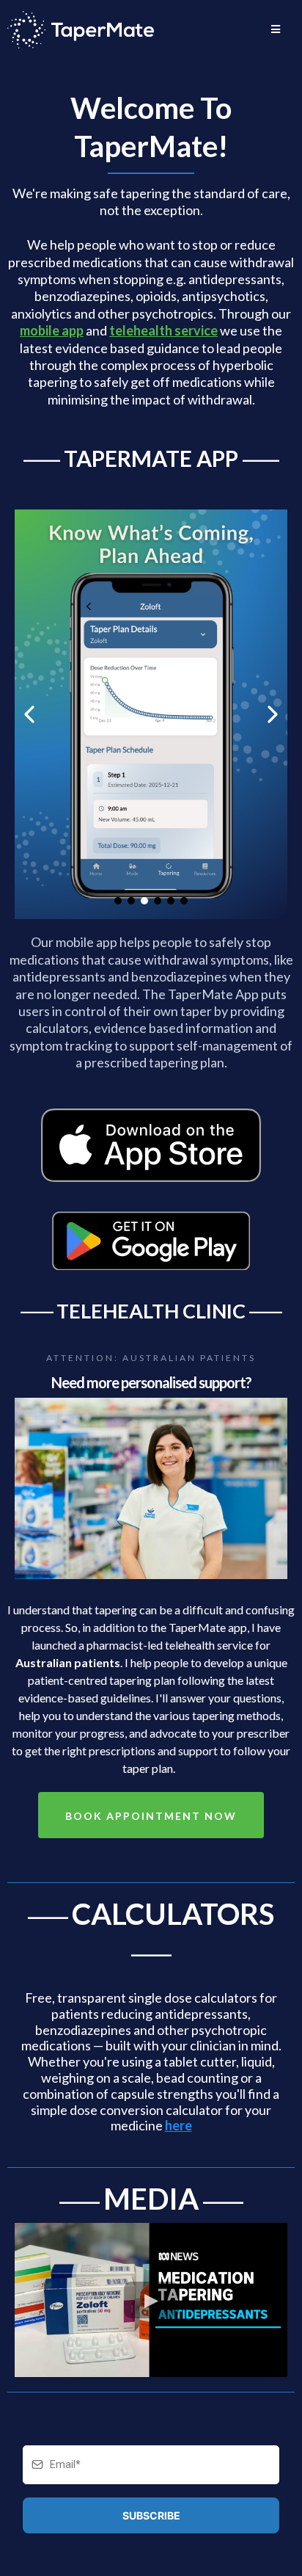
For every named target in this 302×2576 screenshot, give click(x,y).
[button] (276, 29)
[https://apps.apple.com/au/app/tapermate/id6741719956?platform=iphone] (151, 1145)
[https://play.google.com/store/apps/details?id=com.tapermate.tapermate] (151, 1241)
